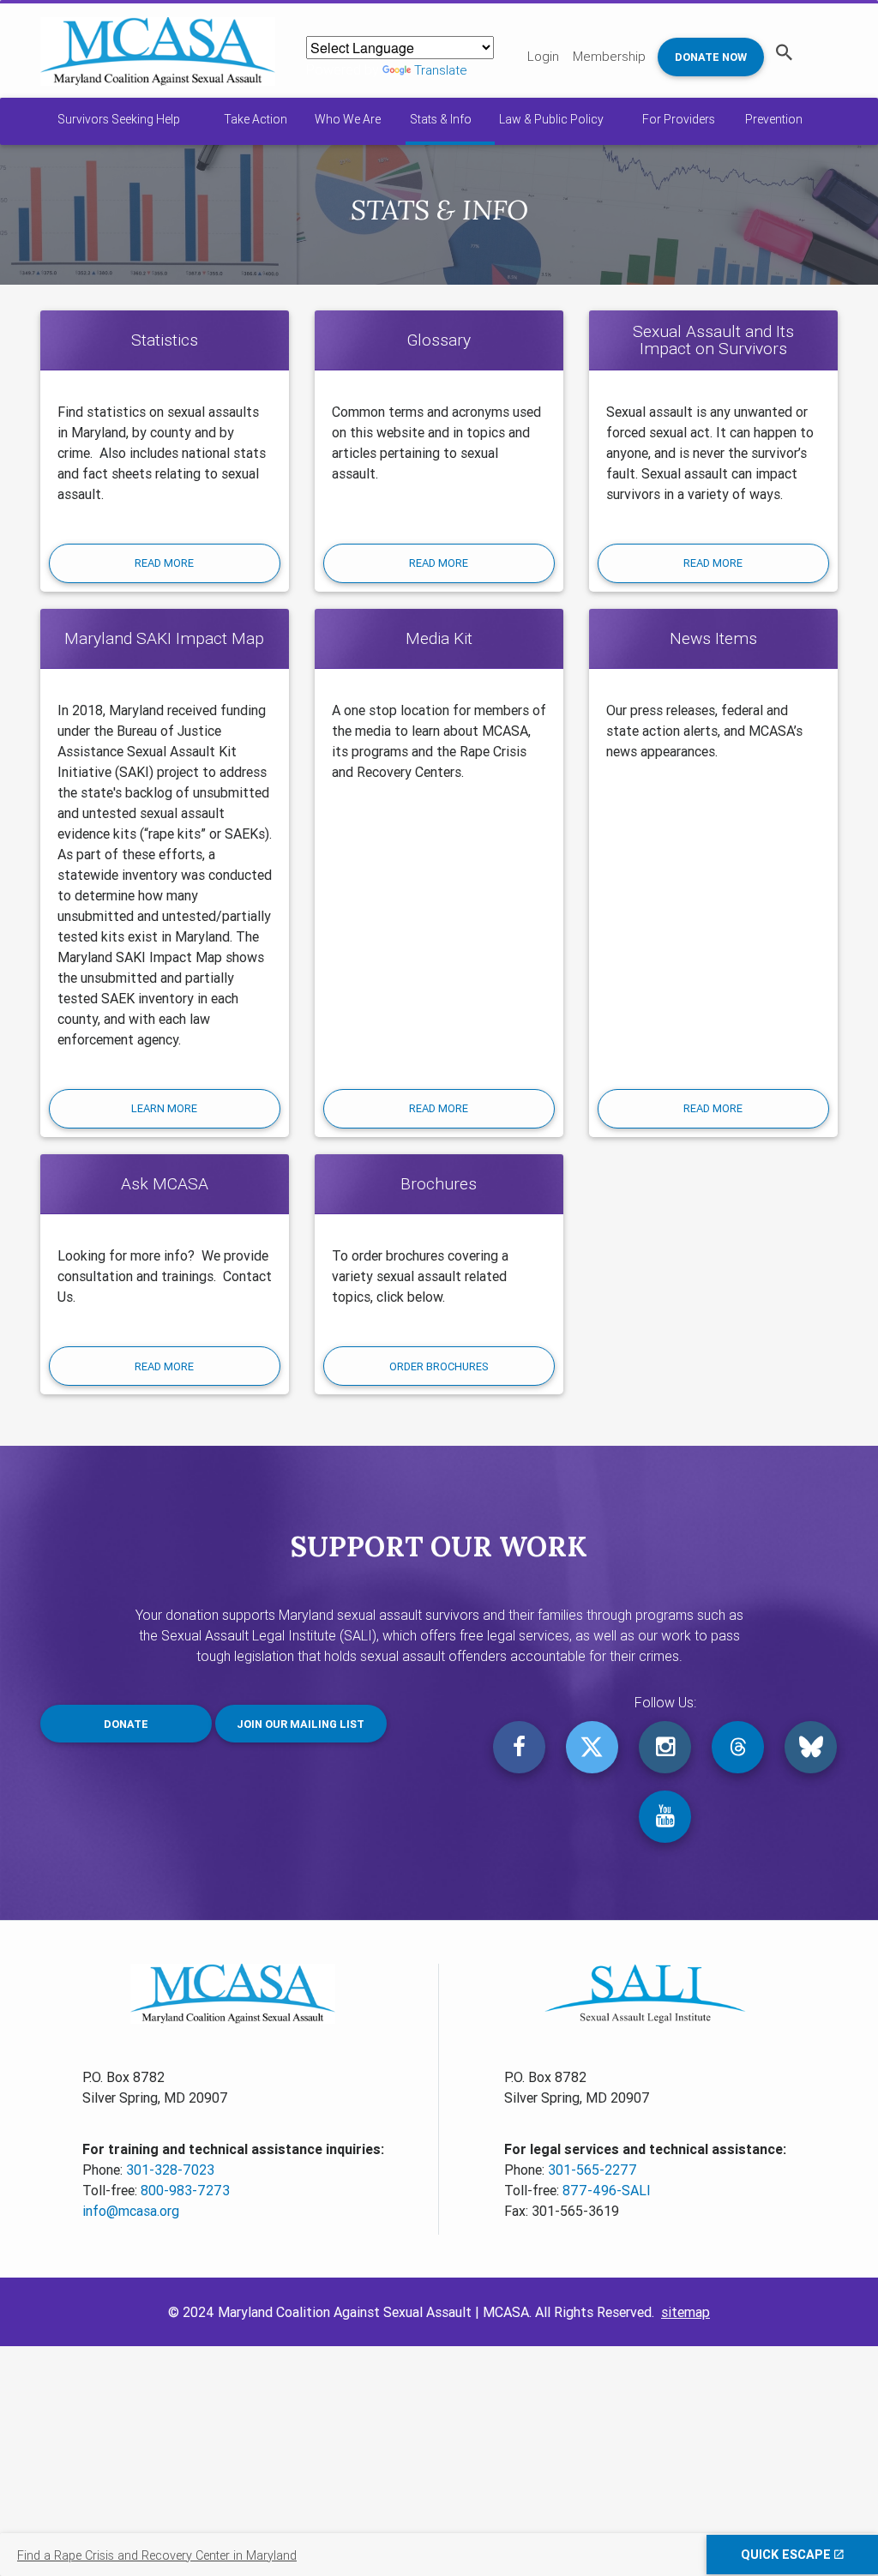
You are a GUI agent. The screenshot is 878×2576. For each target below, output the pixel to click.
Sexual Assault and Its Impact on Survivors (713, 340)
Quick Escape (788, 2555)
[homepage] (158, 51)
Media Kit (439, 638)
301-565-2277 (592, 2170)
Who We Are (348, 119)
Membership (609, 56)
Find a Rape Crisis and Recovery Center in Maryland (157, 2555)
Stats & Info (441, 119)
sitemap (686, 2312)
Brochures (439, 1183)
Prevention (774, 119)
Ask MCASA (165, 1183)
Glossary (439, 340)
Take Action (256, 119)
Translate (441, 70)
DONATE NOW (711, 57)
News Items (713, 638)
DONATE (126, 1724)
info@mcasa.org (131, 2211)
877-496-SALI (607, 2190)
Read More (164, 563)
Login (543, 56)
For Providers (679, 119)
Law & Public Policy (551, 119)
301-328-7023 (170, 2170)
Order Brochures (439, 1366)
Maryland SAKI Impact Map (164, 638)
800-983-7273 (185, 2190)
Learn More (164, 1108)
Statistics (165, 340)
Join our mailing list (301, 1724)
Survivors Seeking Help (119, 119)
